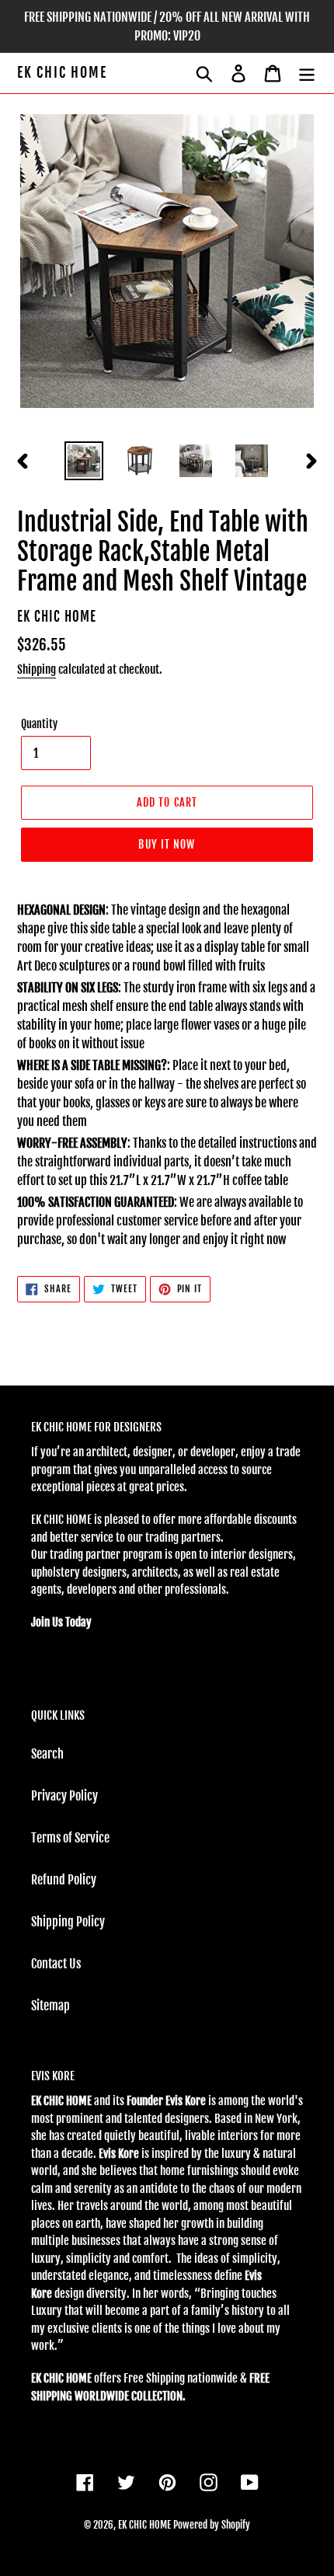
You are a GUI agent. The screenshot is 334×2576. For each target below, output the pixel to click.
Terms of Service (70, 1838)
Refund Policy (64, 1880)
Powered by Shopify (212, 2525)
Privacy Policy (64, 1796)
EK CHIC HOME (62, 73)
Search (47, 1754)
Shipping (37, 669)
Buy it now (167, 844)
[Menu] (307, 73)
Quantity (39, 724)
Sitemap (50, 2006)
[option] (84, 461)
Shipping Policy (68, 1922)
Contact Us (56, 1964)
